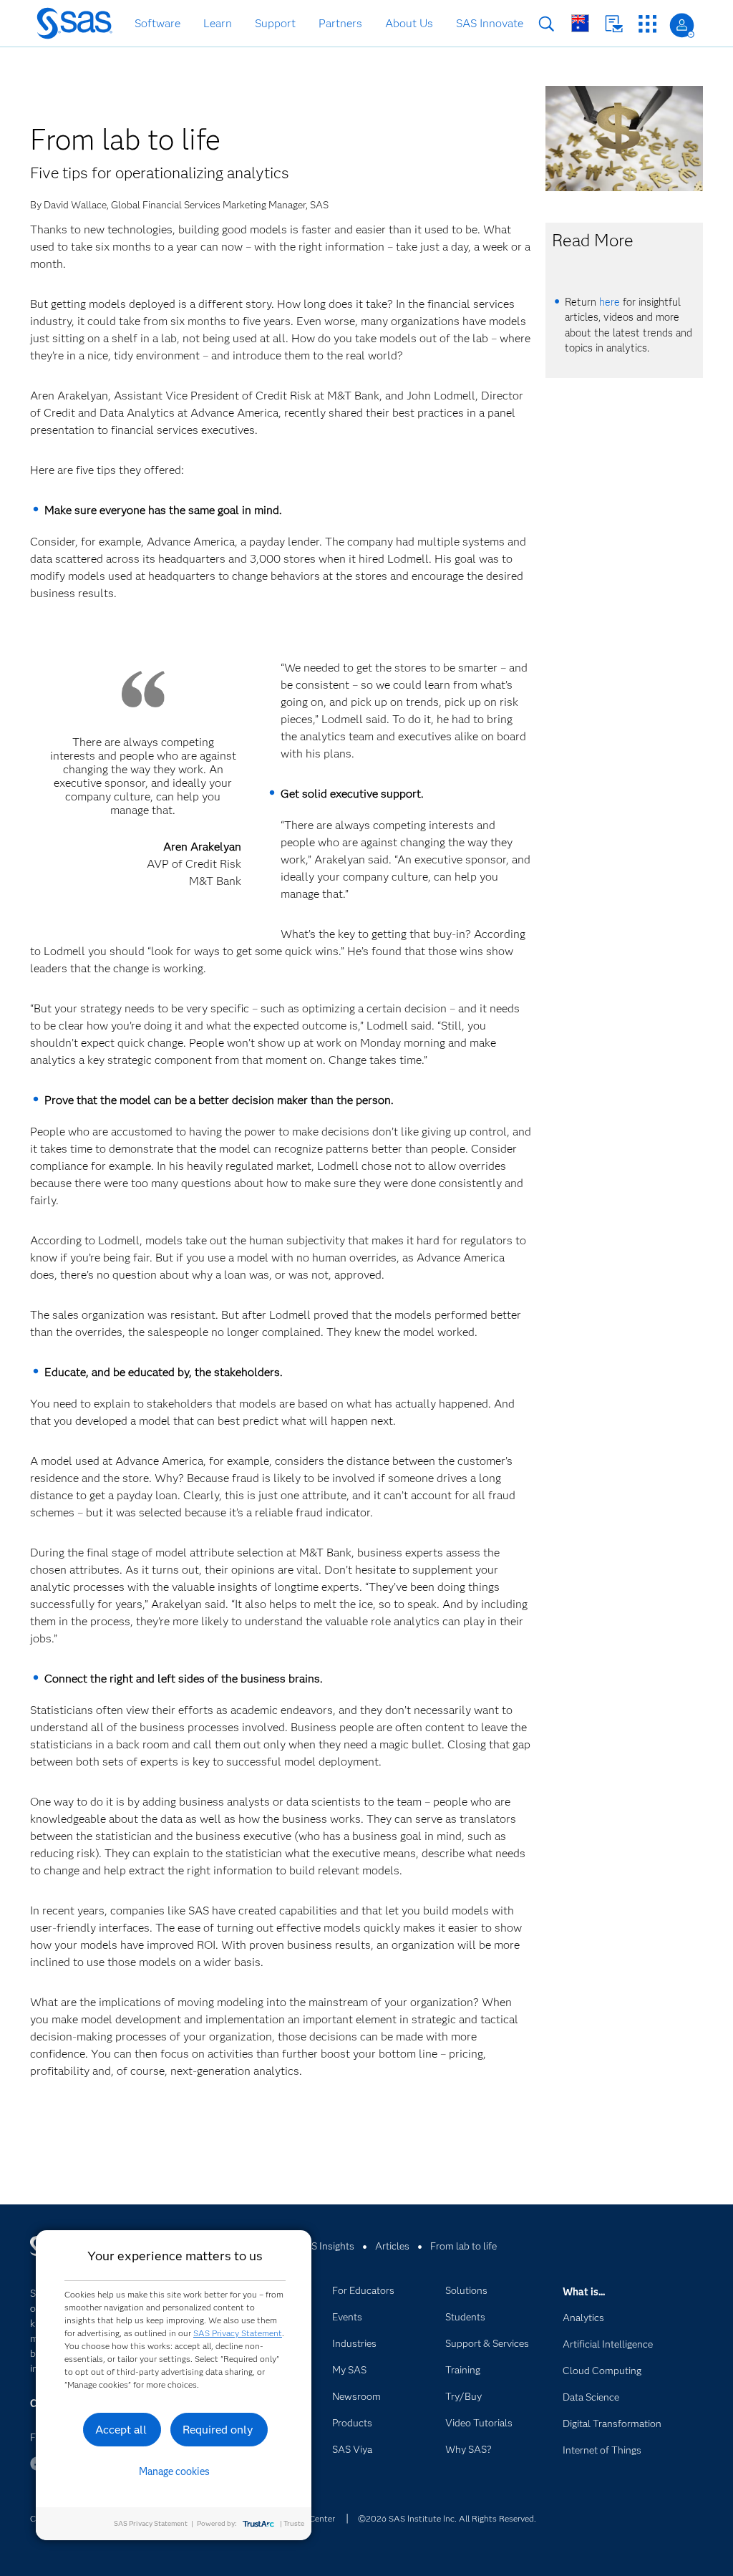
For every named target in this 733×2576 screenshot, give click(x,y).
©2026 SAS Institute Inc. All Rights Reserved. (447, 2518)
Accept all (121, 2430)
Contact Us (614, 24)
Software (157, 23)
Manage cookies (174, 2471)
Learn (218, 23)
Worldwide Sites (580, 23)
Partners (340, 23)
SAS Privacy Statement (238, 2333)
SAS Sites (647, 24)
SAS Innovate (490, 23)
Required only (218, 2430)
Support (275, 23)
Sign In (682, 25)
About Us (409, 23)
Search (547, 24)
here (610, 302)
